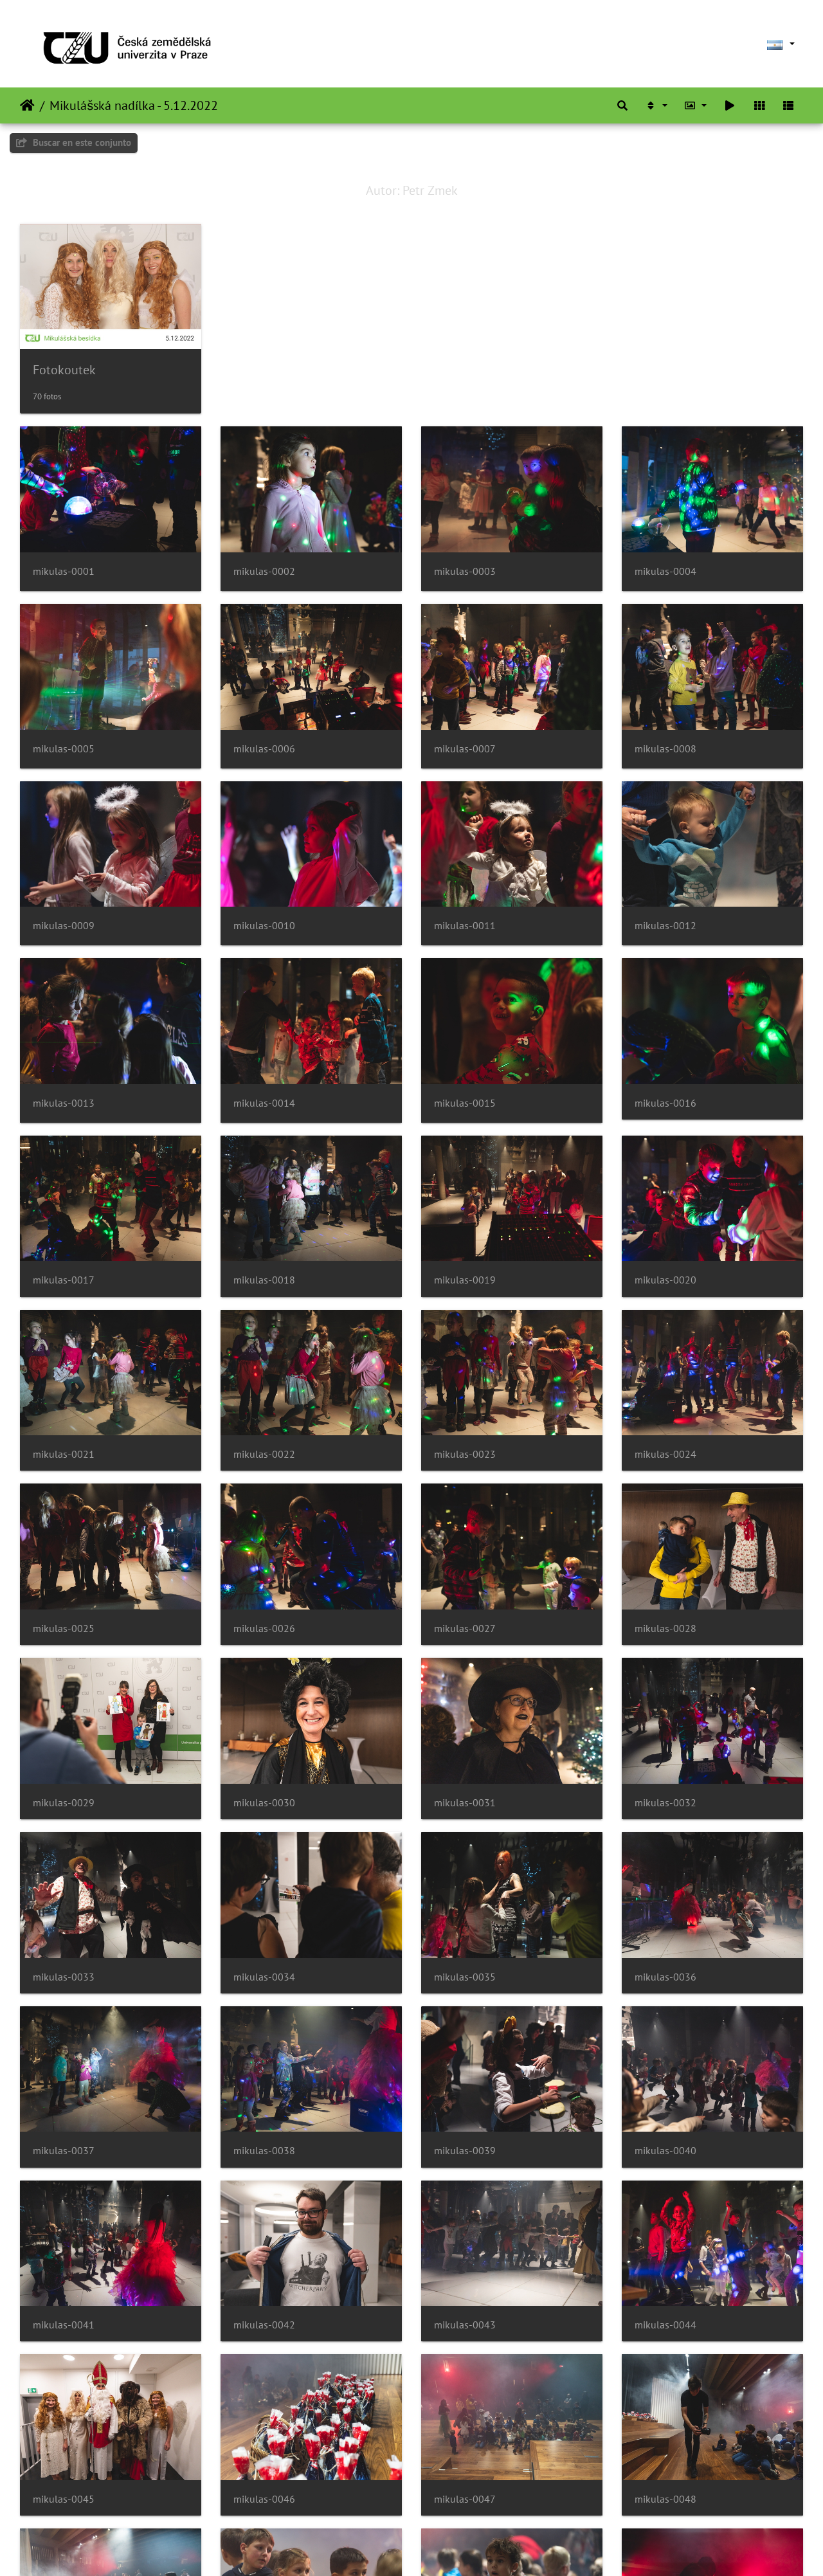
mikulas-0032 (665, 1803)
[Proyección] (730, 105)
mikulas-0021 (64, 1454)
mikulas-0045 (64, 2499)
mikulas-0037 (64, 2151)
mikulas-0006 (264, 749)
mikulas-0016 (665, 1103)
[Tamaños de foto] (696, 105)
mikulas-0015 (465, 1103)
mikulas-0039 (465, 2151)
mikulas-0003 (465, 571)
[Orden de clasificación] (656, 105)
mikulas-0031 (465, 1803)
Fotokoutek (64, 370)
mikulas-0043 (465, 2325)
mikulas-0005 (64, 749)
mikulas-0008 (665, 749)
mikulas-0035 (465, 1977)
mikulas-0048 (665, 2499)
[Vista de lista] (788, 105)
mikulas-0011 (465, 926)
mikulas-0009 (64, 926)
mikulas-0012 (665, 926)
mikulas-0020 (665, 1280)
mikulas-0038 (264, 2151)
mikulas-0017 (64, 1280)
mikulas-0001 (64, 571)
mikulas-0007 (465, 749)
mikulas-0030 (264, 1803)
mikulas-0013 (64, 1103)
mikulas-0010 (264, 926)
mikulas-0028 (665, 1628)
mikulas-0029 (64, 1803)
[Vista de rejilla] (759, 105)
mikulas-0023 (465, 1454)
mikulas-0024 (665, 1454)
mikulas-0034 (264, 1977)
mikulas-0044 (665, 2325)
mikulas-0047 (465, 2499)
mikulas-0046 (264, 2499)
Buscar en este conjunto (81, 142)
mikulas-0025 (64, 1628)
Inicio (27, 105)
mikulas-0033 (64, 1977)
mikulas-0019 (465, 1280)
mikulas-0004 (665, 571)
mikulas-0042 (264, 2325)
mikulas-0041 (64, 2325)
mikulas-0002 (264, 571)
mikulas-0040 (665, 2151)
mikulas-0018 (264, 1280)
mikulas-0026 (264, 1628)
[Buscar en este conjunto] (622, 105)
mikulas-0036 (665, 1977)
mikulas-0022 (264, 1454)
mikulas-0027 (465, 1628)
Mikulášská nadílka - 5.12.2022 (134, 105)
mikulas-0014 (264, 1103)
